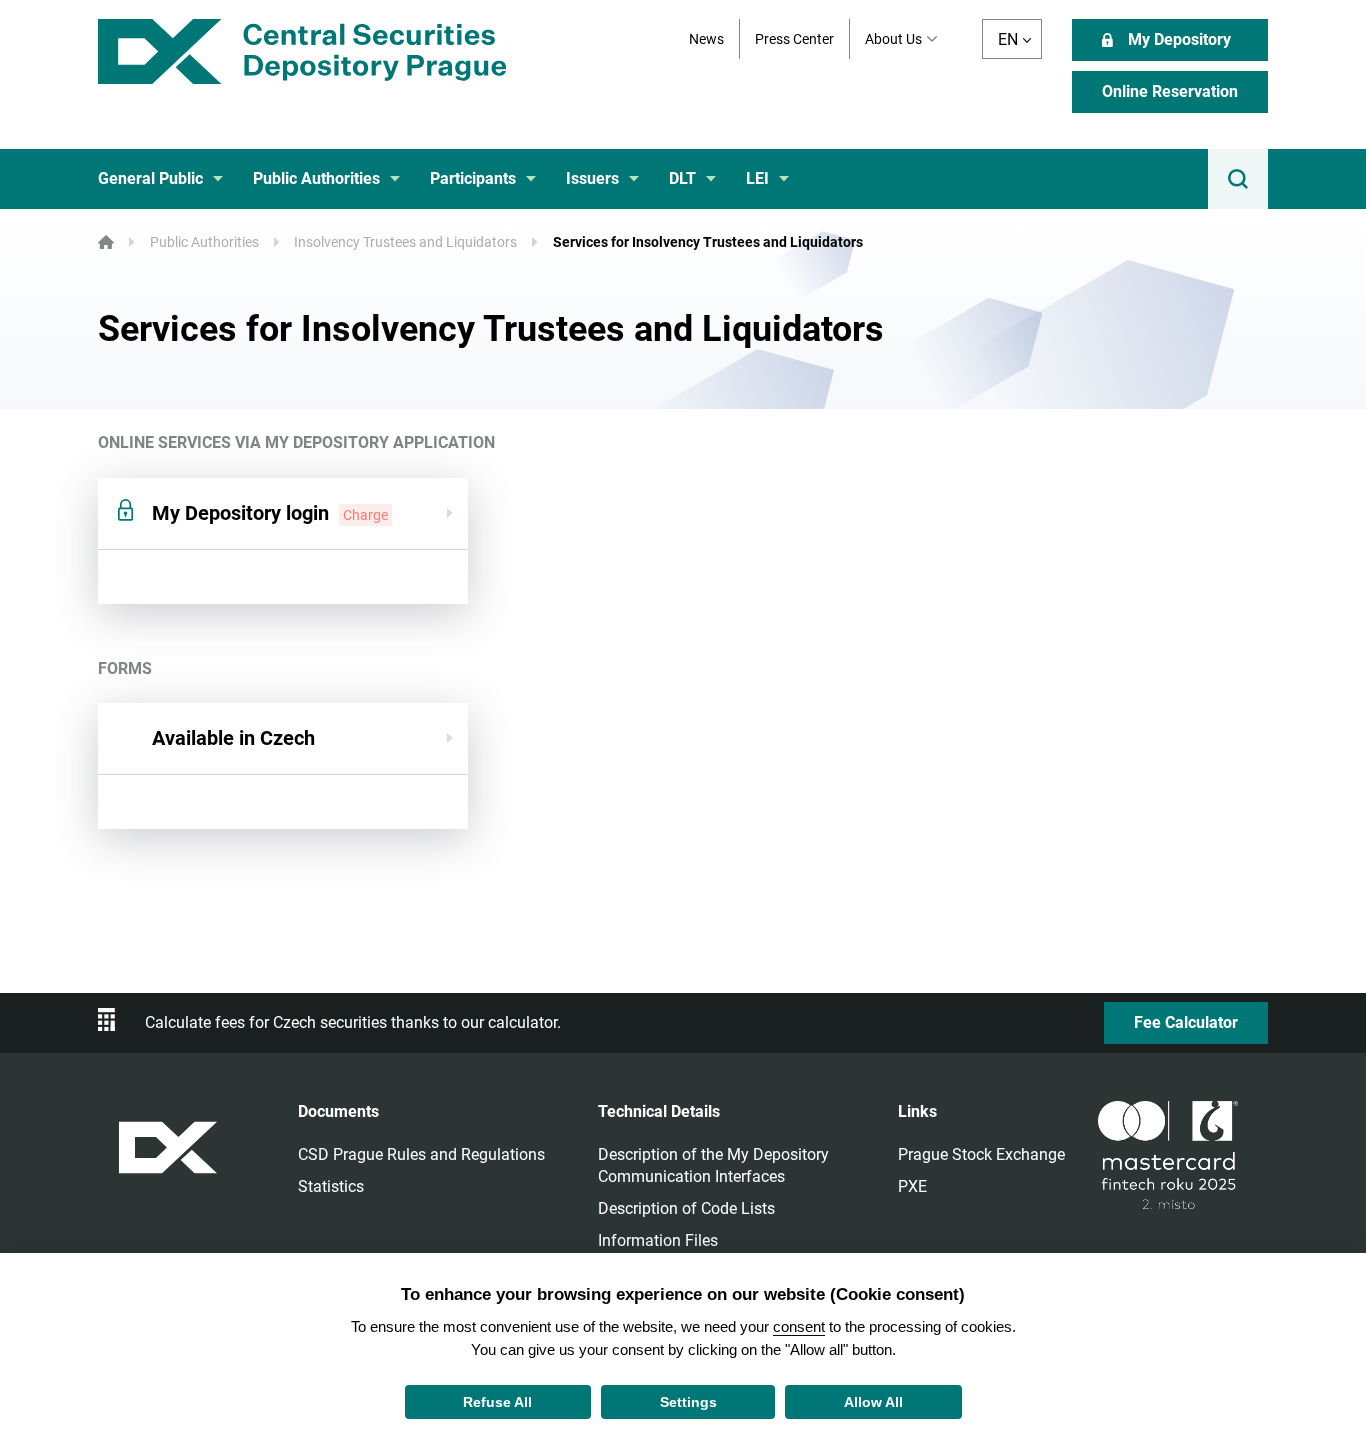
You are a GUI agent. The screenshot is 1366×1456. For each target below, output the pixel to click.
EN (1008, 39)
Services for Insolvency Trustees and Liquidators (708, 242)
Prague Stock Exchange (981, 1154)
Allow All (873, 1402)
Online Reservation (1170, 91)
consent (799, 1326)
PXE (912, 1186)
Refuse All (497, 1402)
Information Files (658, 1240)
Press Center (794, 39)
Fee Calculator (1186, 1022)
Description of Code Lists (686, 1208)
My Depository (1179, 39)
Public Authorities (204, 242)
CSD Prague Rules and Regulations (421, 1154)
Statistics (331, 1186)
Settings (688, 1402)
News (706, 39)
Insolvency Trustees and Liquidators (405, 242)
